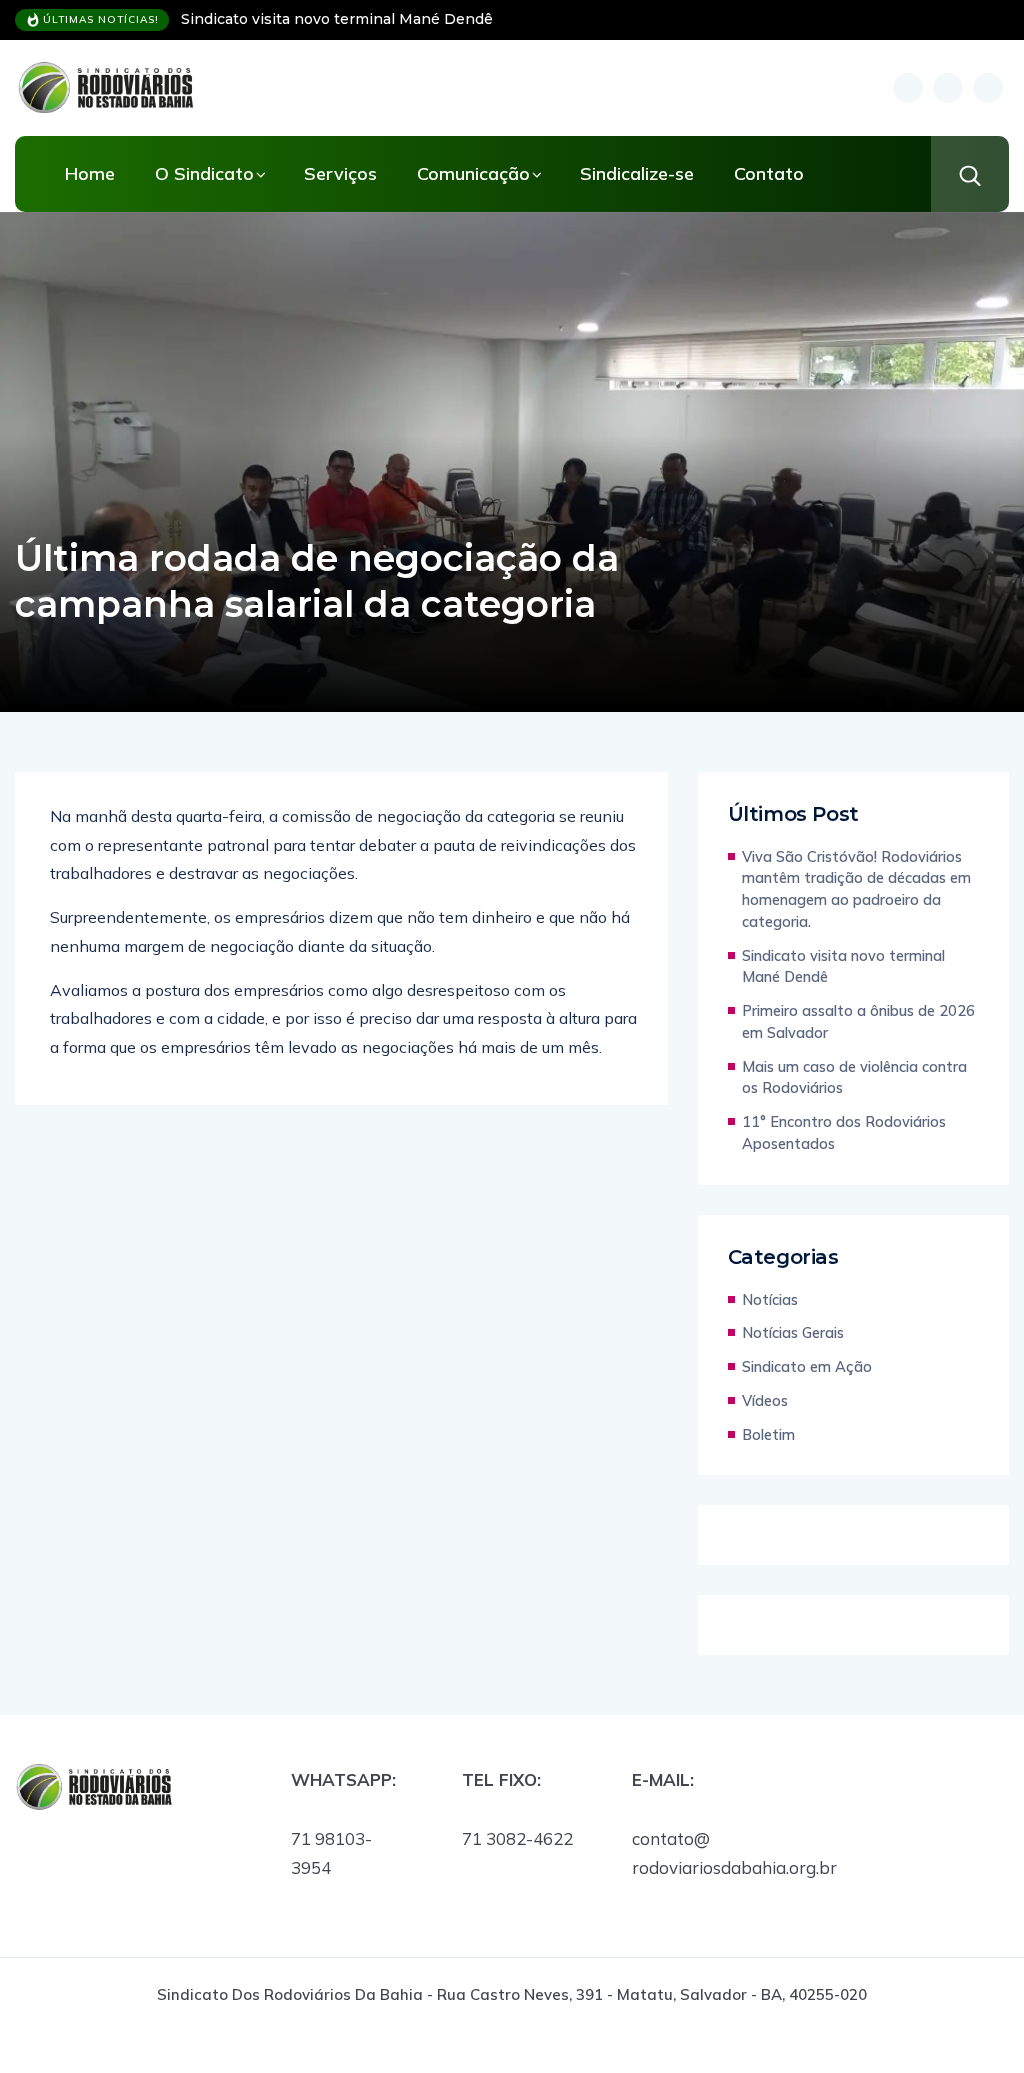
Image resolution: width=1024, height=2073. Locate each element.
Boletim (768, 1434)
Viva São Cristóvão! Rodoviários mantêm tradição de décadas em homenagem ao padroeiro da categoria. (856, 889)
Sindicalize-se (637, 173)
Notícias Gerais (793, 1332)
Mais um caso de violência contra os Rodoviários (854, 1077)
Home (90, 173)
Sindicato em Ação (807, 1366)
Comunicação (473, 173)
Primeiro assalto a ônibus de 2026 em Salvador (858, 1021)
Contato (769, 173)
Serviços (340, 173)
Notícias (770, 1299)
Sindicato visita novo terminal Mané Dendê (337, 19)
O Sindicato (204, 173)
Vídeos (765, 1400)
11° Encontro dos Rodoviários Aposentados (844, 1132)
